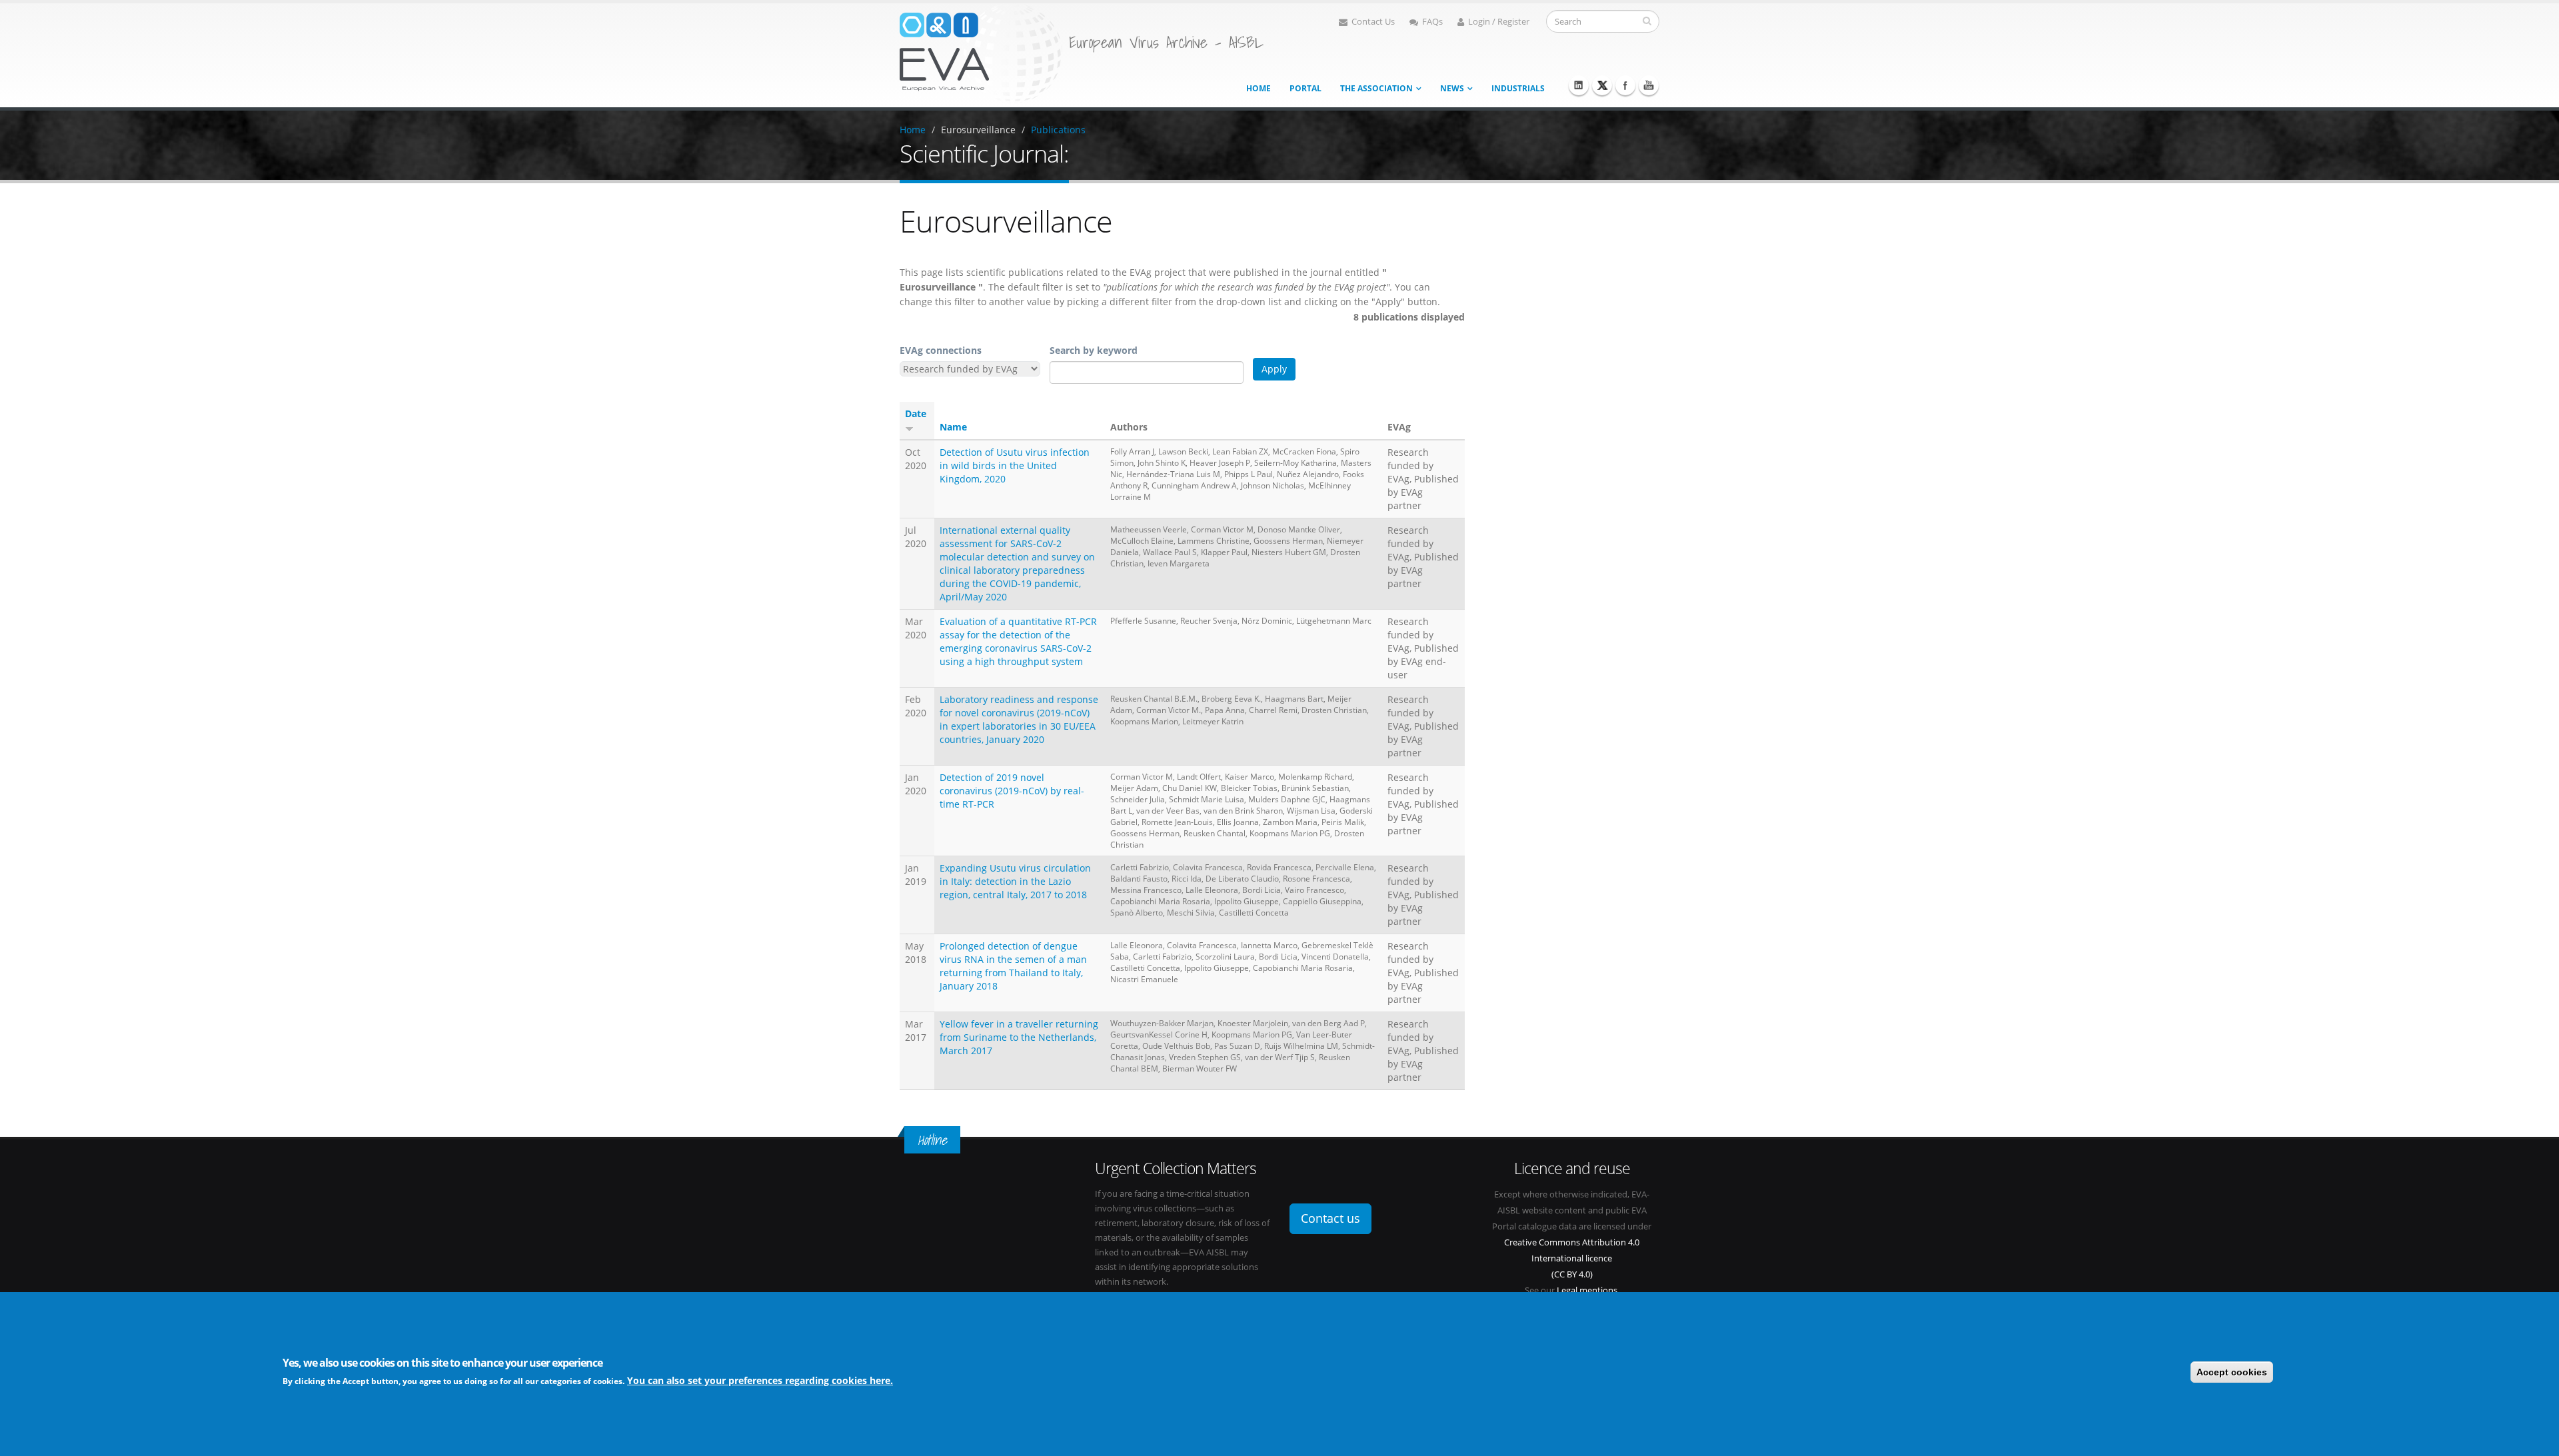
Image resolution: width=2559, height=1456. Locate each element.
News (1452, 88)
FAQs (1432, 22)
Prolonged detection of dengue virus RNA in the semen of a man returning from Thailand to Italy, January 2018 (1013, 966)
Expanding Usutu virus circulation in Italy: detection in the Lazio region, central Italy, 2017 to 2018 (1015, 881)
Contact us (1330, 1218)
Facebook (1625, 85)
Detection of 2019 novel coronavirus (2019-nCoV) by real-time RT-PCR (1012, 791)
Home (1259, 88)
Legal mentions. (1588, 1290)
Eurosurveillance (978, 130)
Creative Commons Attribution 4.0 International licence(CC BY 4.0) (1572, 1258)
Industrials (1518, 88)
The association (1376, 88)
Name (953, 427)
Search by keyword (1094, 350)
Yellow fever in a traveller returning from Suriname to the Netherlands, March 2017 (1019, 1037)
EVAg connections (941, 350)
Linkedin (1579, 85)
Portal (1305, 88)
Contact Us (1373, 22)
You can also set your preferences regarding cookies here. (760, 1380)
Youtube (1649, 85)
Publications (1058, 130)
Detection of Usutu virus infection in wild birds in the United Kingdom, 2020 (1015, 465)
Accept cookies (2232, 1372)
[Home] (981, 52)
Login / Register (1499, 22)
